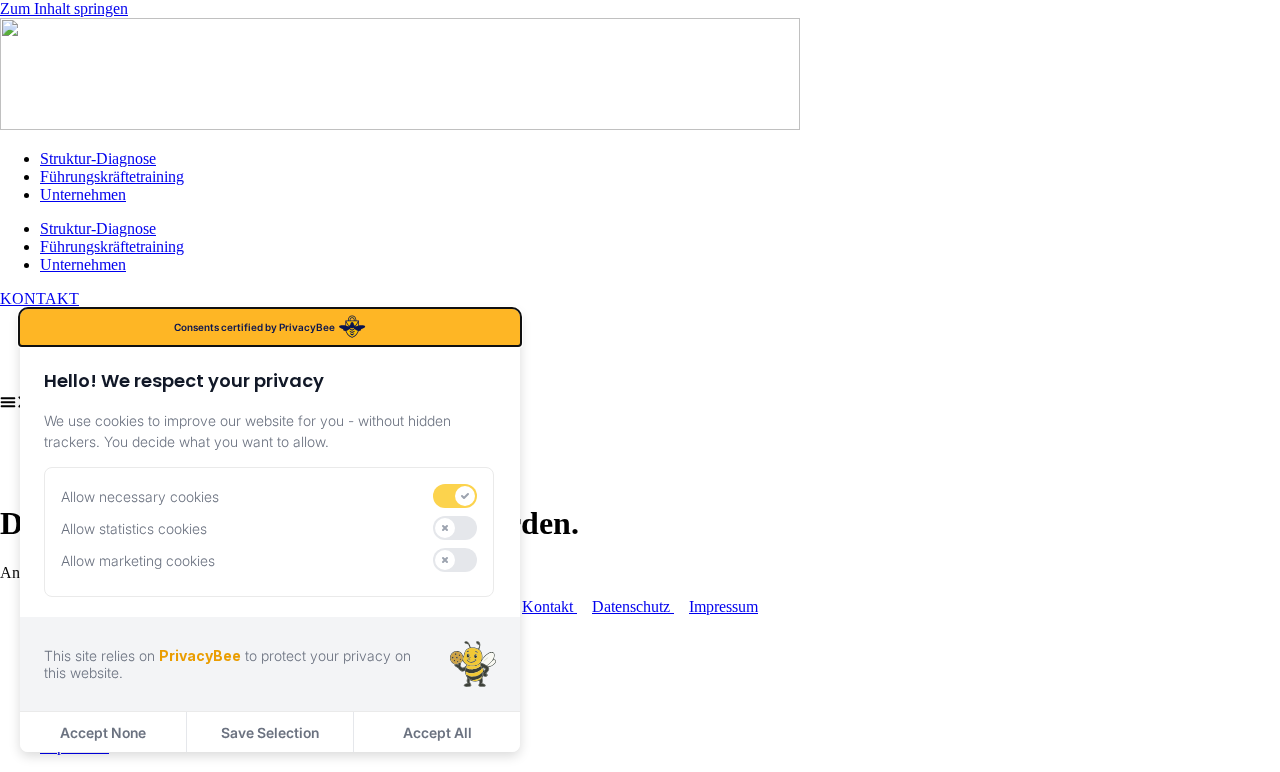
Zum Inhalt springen (64, 8)
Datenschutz (633, 606)
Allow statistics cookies (134, 528)
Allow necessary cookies (140, 496)
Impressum (723, 606)
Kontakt (549, 606)
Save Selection (270, 732)
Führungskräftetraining (112, 176)
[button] (640, 404)
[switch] (455, 496)
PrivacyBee (200, 655)
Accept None (103, 732)
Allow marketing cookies (138, 560)
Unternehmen (83, 194)
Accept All (437, 732)
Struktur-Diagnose (98, 158)
